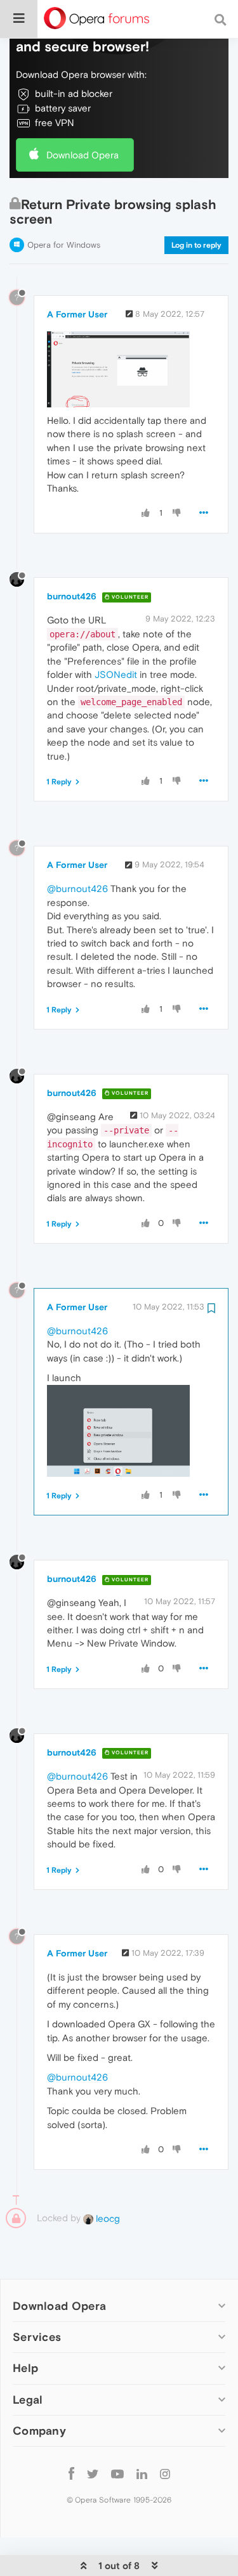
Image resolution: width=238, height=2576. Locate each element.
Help (25, 2368)
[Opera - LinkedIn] (142, 2474)
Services (37, 2337)
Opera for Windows (64, 245)
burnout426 (72, 596)
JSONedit (116, 674)
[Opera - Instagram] (165, 2474)
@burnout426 (77, 889)
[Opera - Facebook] (71, 2474)
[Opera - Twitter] (93, 2474)
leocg (107, 2218)
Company (39, 2431)
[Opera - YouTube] (117, 2474)
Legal (28, 2400)
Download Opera (83, 155)
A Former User (77, 314)
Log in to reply (196, 245)
